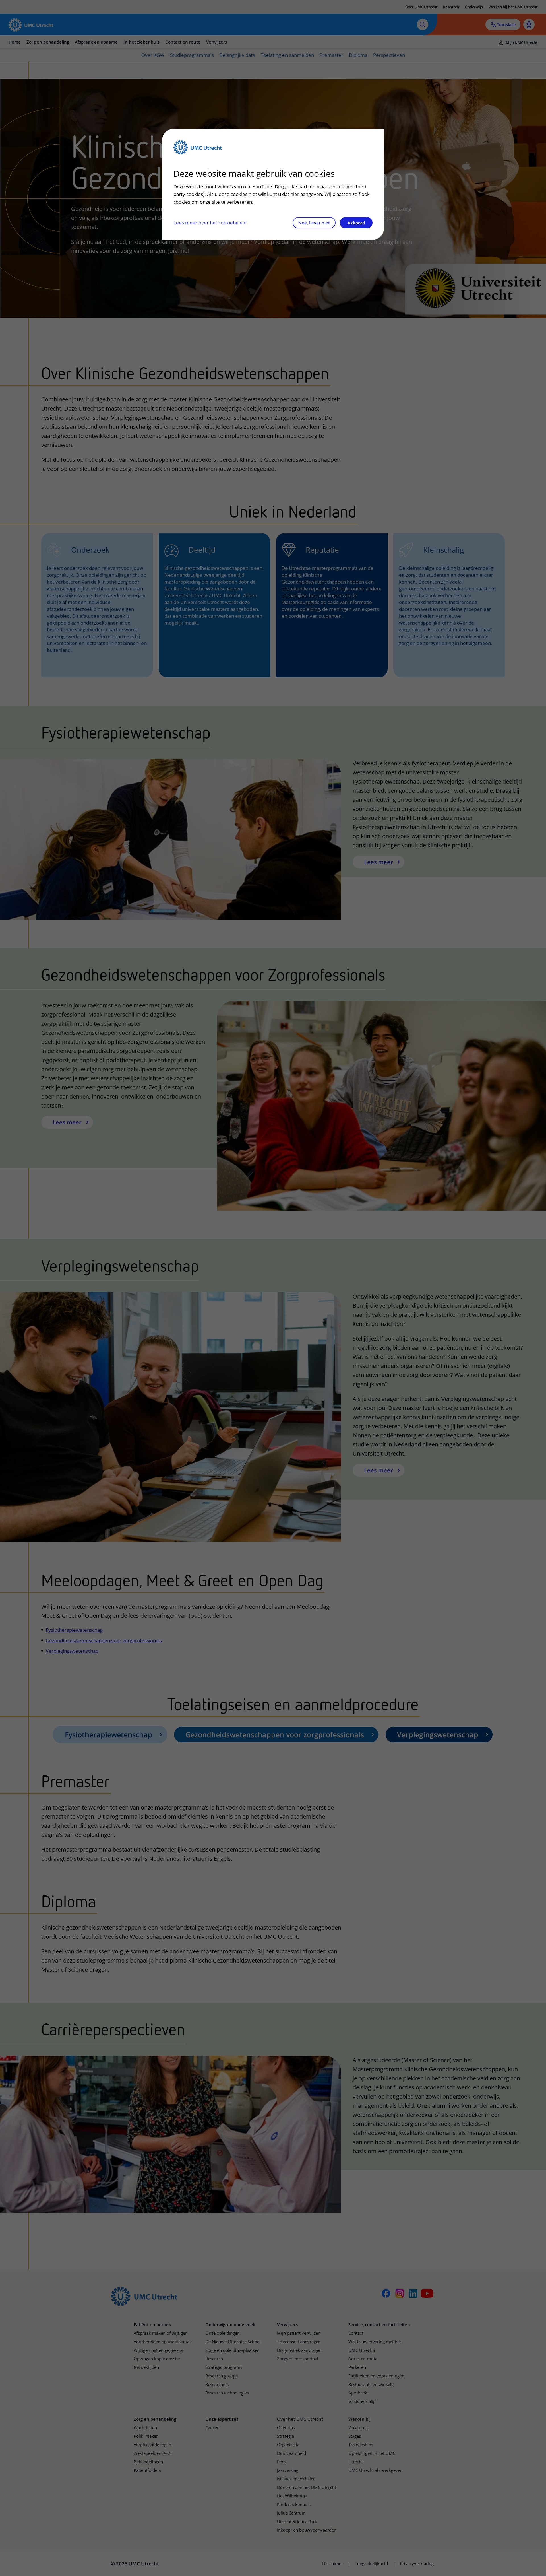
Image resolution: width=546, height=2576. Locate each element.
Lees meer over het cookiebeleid (210, 223)
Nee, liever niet (314, 223)
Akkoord (356, 223)
